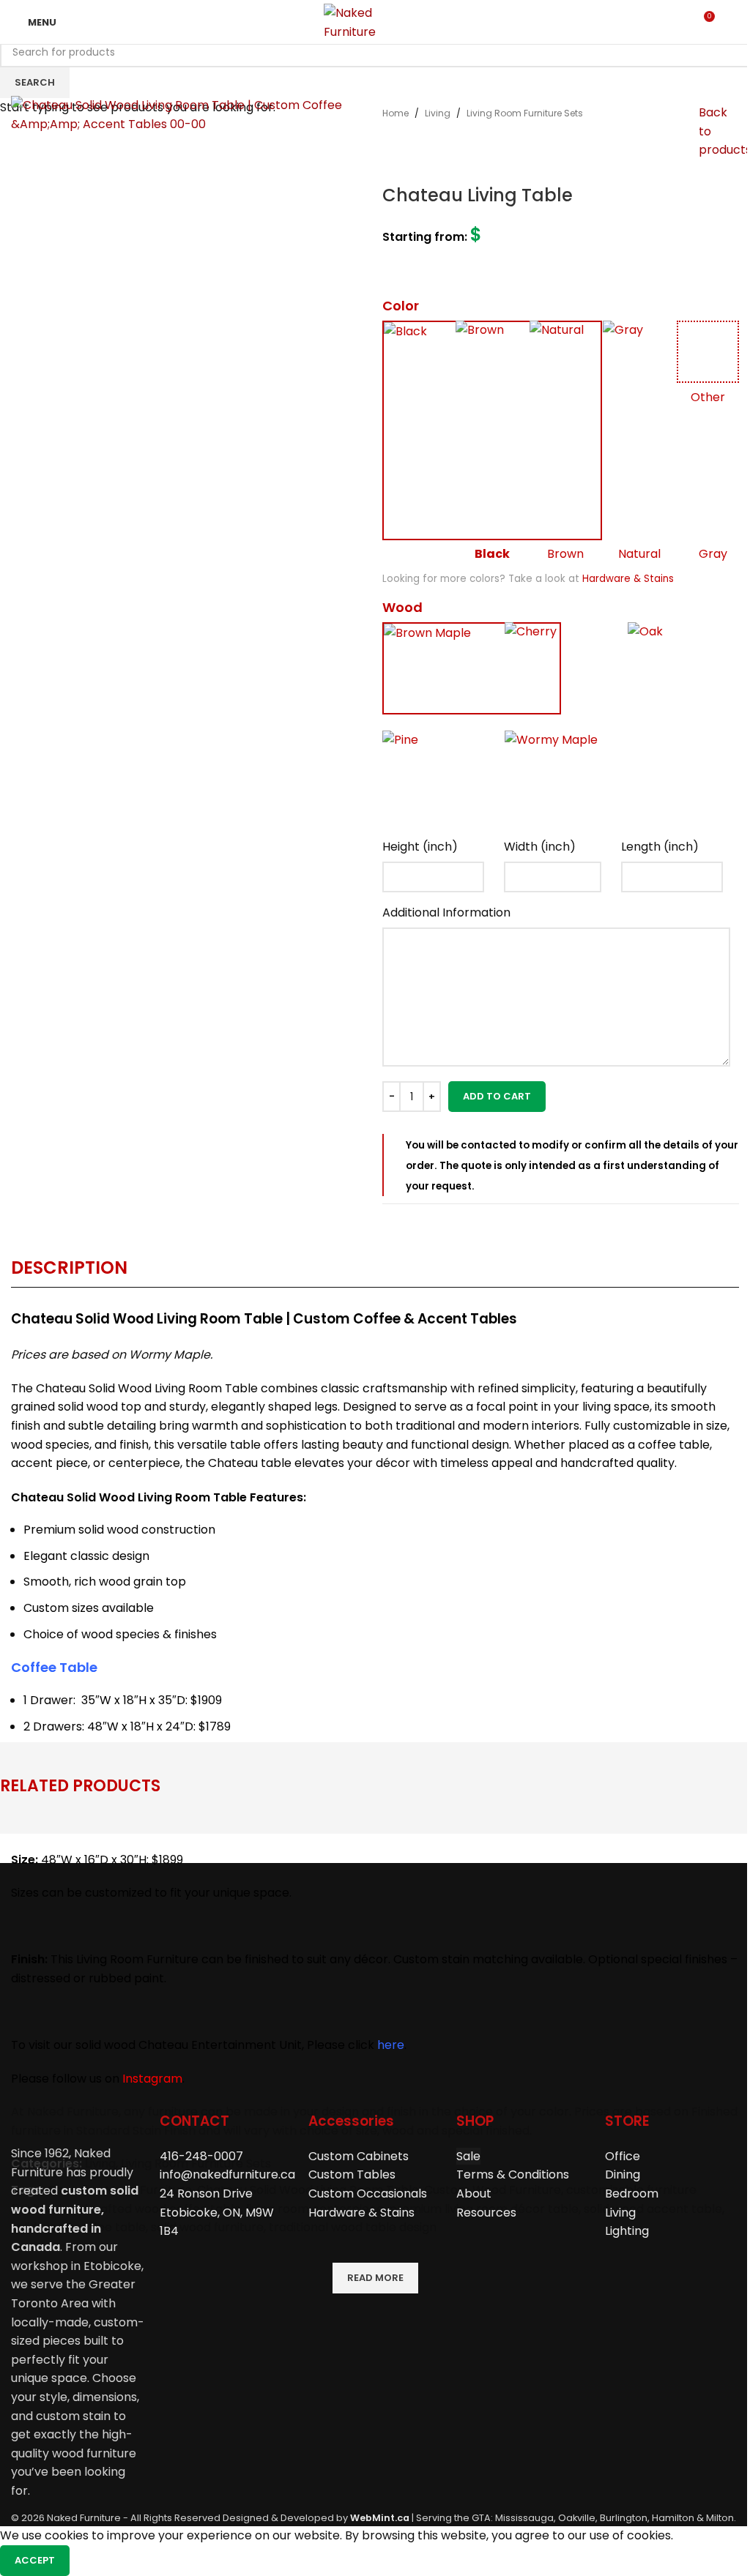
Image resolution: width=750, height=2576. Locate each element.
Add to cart (497, 1096)
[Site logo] (375, 21)
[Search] (733, 22)
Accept (35, 2560)
